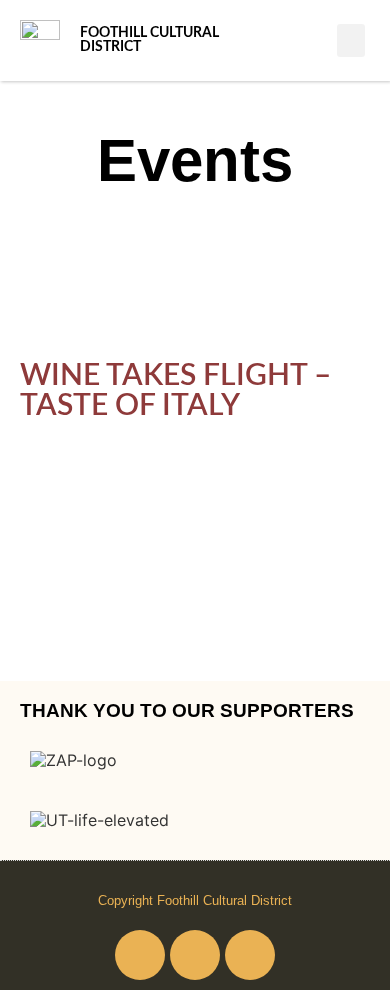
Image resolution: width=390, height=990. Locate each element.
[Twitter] (250, 955)
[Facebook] (140, 955)
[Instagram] (195, 955)
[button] (351, 40)
